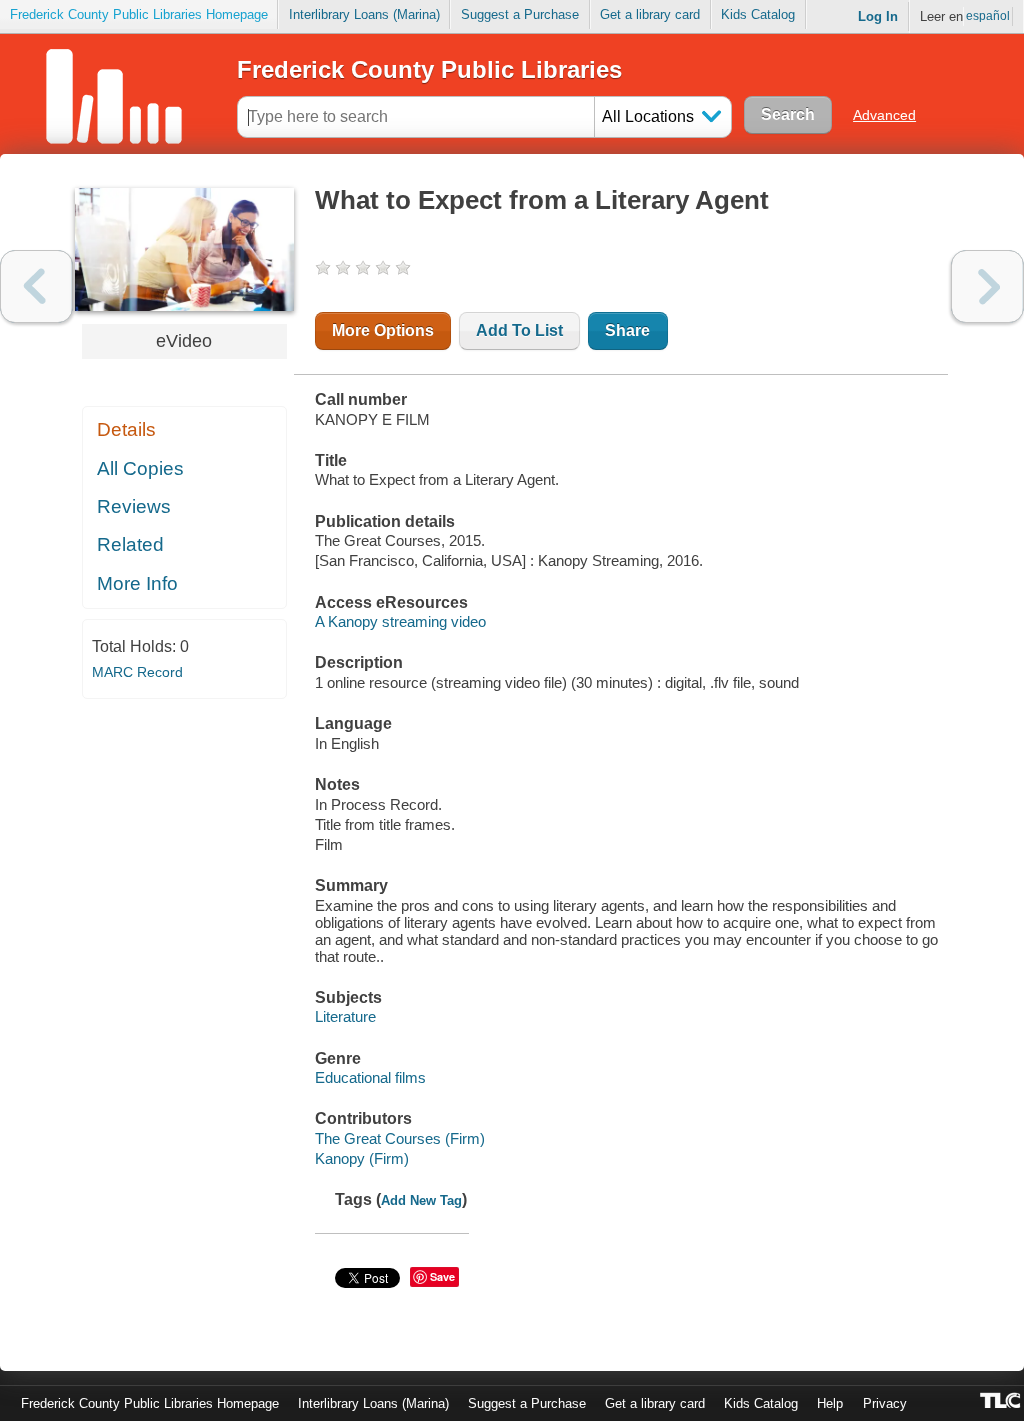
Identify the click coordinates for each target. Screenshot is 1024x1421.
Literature (345, 1016)
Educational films (370, 1077)
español (988, 16)
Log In (878, 16)
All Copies (140, 468)
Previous (36, 286)
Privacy (885, 1403)
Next (987, 286)
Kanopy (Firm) (362, 1158)
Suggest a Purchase (520, 14)
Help (830, 1403)
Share (627, 330)
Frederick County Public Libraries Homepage (139, 14)
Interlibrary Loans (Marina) (364, 14)
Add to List (519, 330)
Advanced (884, 115)
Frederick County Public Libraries (429, 69)
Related (130, 544)
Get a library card (650, 14)
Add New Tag (421, 1200)
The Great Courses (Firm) (400, 1138)
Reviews (134, 506)
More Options (383, 330)
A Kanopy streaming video (400, 621)
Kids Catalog (758, 14)
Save (442, 1276)
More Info (137, 583)
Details (126, 429)
